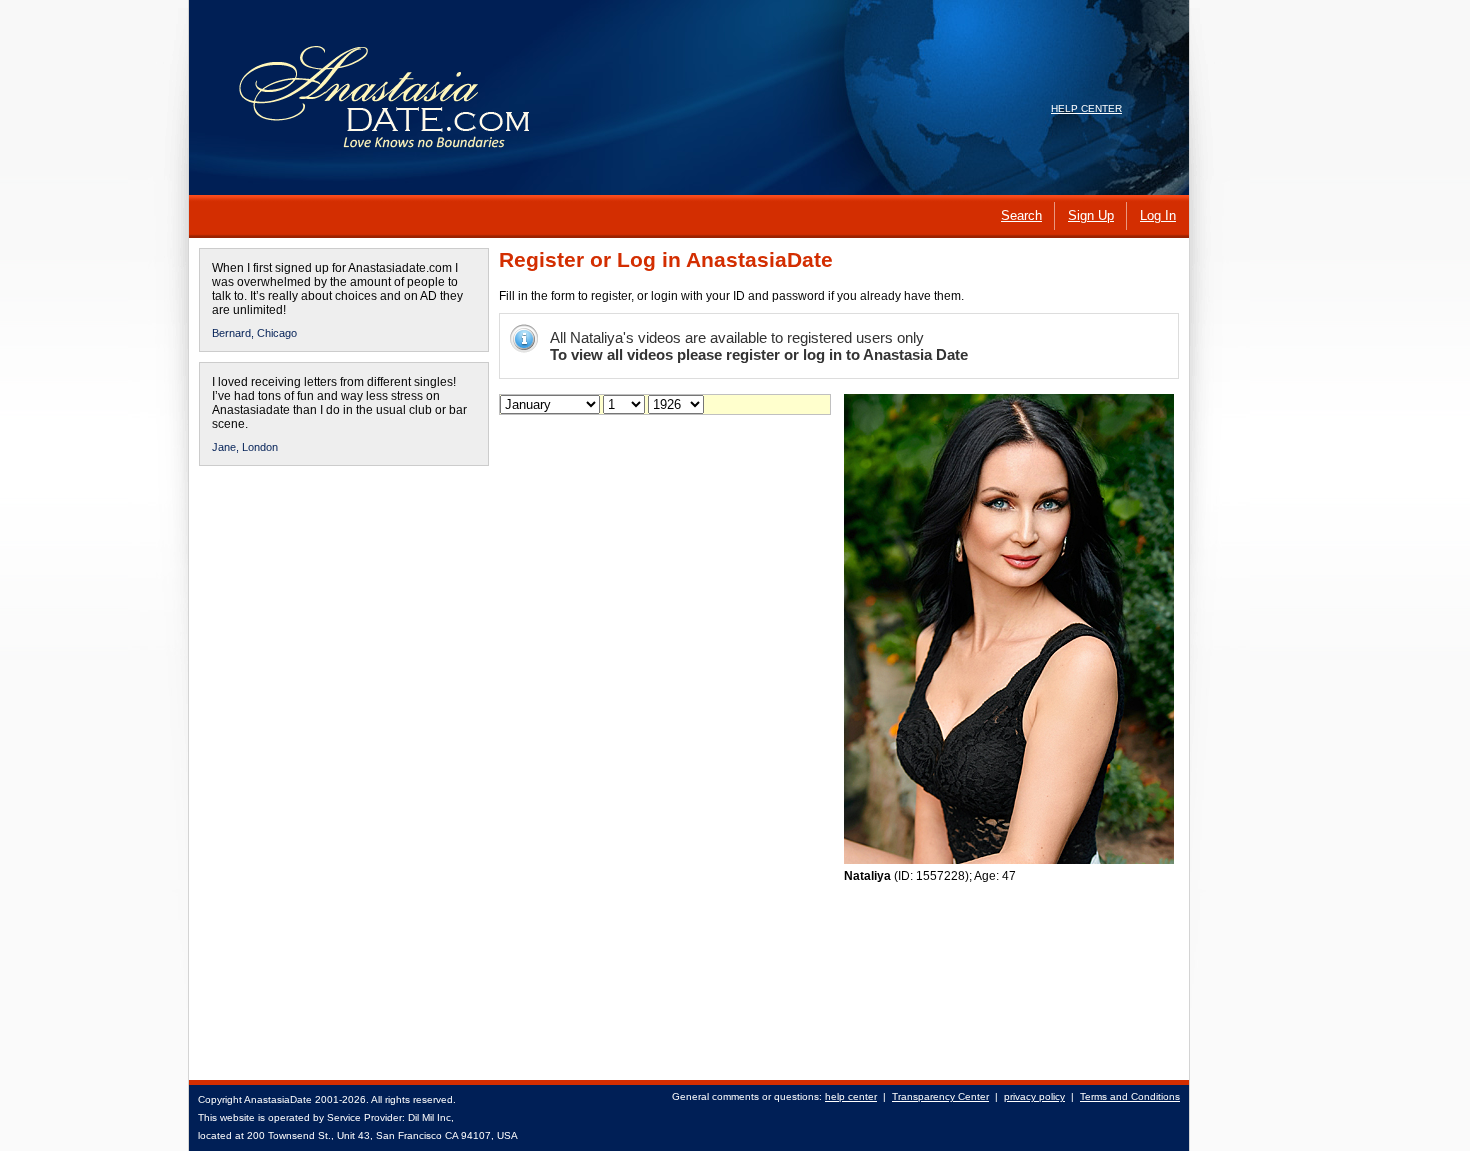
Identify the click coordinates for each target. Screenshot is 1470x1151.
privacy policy (1034, 1096)
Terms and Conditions (1130, 1096)
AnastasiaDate (278, 1099)
